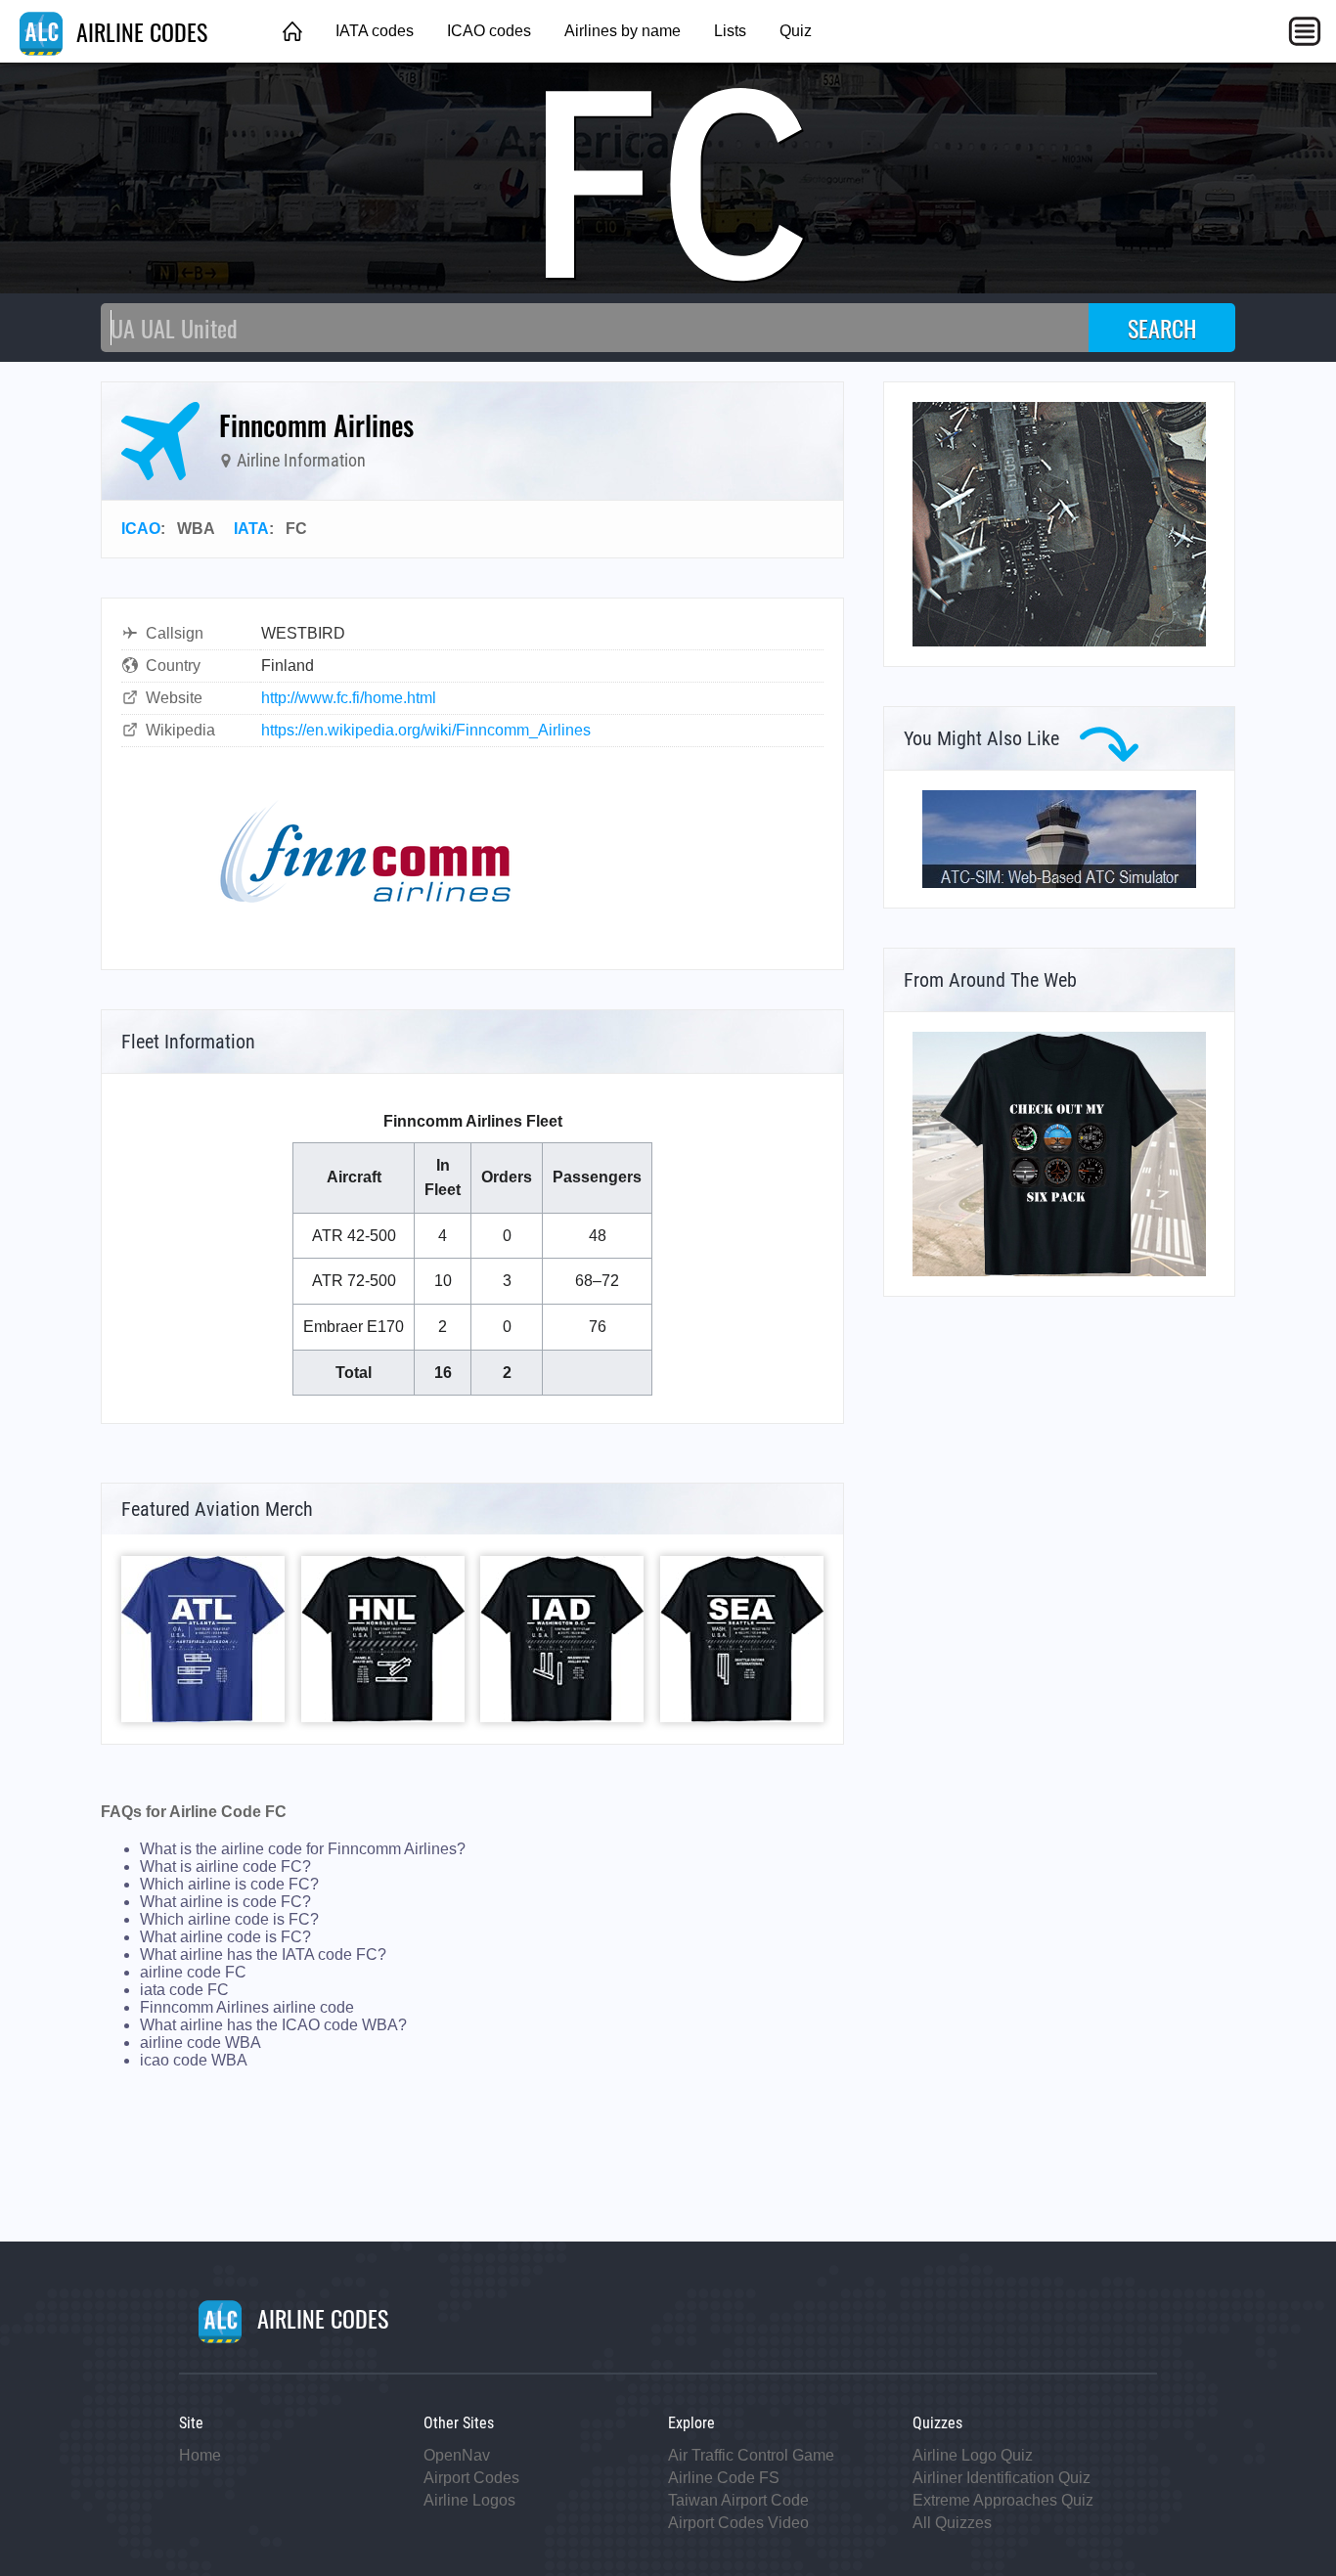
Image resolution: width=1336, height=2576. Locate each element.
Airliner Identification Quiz (1002, 2478)
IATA (251, 529)
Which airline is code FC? (229, 1884)
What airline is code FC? (225, 1902)
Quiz (796, 31)
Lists (730, 31)
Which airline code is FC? (229, 1919)
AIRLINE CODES (139, 31)
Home (200, 2455)
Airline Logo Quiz (973, 2455)
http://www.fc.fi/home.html (349, 698)
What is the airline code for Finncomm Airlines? (303, 1849)
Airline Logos (469, 2500)
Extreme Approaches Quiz (1003, 2500)
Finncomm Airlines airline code (247, 2007)
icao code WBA (194, 2060)
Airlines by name (623, 31)
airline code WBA (200, 2043)
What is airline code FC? (225, 1866)
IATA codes (375, 31)
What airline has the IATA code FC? (263, 1954)
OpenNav (457, 2455)
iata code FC (184, 1990)
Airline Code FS (724, 2478)
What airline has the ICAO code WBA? (273, 2025)
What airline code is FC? (225, 1937)
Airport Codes (471, 2478)
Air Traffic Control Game (751, 2455)
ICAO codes (489, 31)
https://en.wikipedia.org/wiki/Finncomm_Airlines (426, 730)
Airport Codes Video (738, 2523)
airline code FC (193, 1972)
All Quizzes (952, 2523)
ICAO (141, 529)
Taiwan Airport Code (738, 2500)
